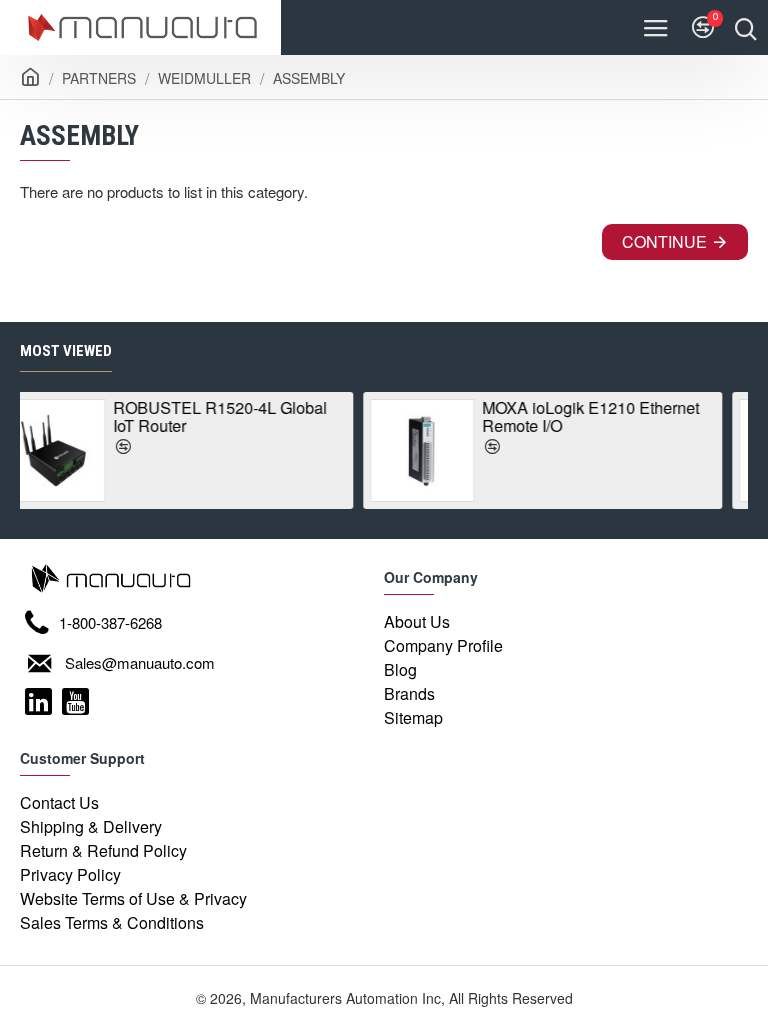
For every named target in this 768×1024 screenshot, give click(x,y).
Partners (99, 78)
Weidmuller (204, 78)
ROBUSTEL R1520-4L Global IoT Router (123, 416)
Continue (664, 241)
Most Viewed (66, 351)
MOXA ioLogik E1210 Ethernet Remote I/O (493, 416)
